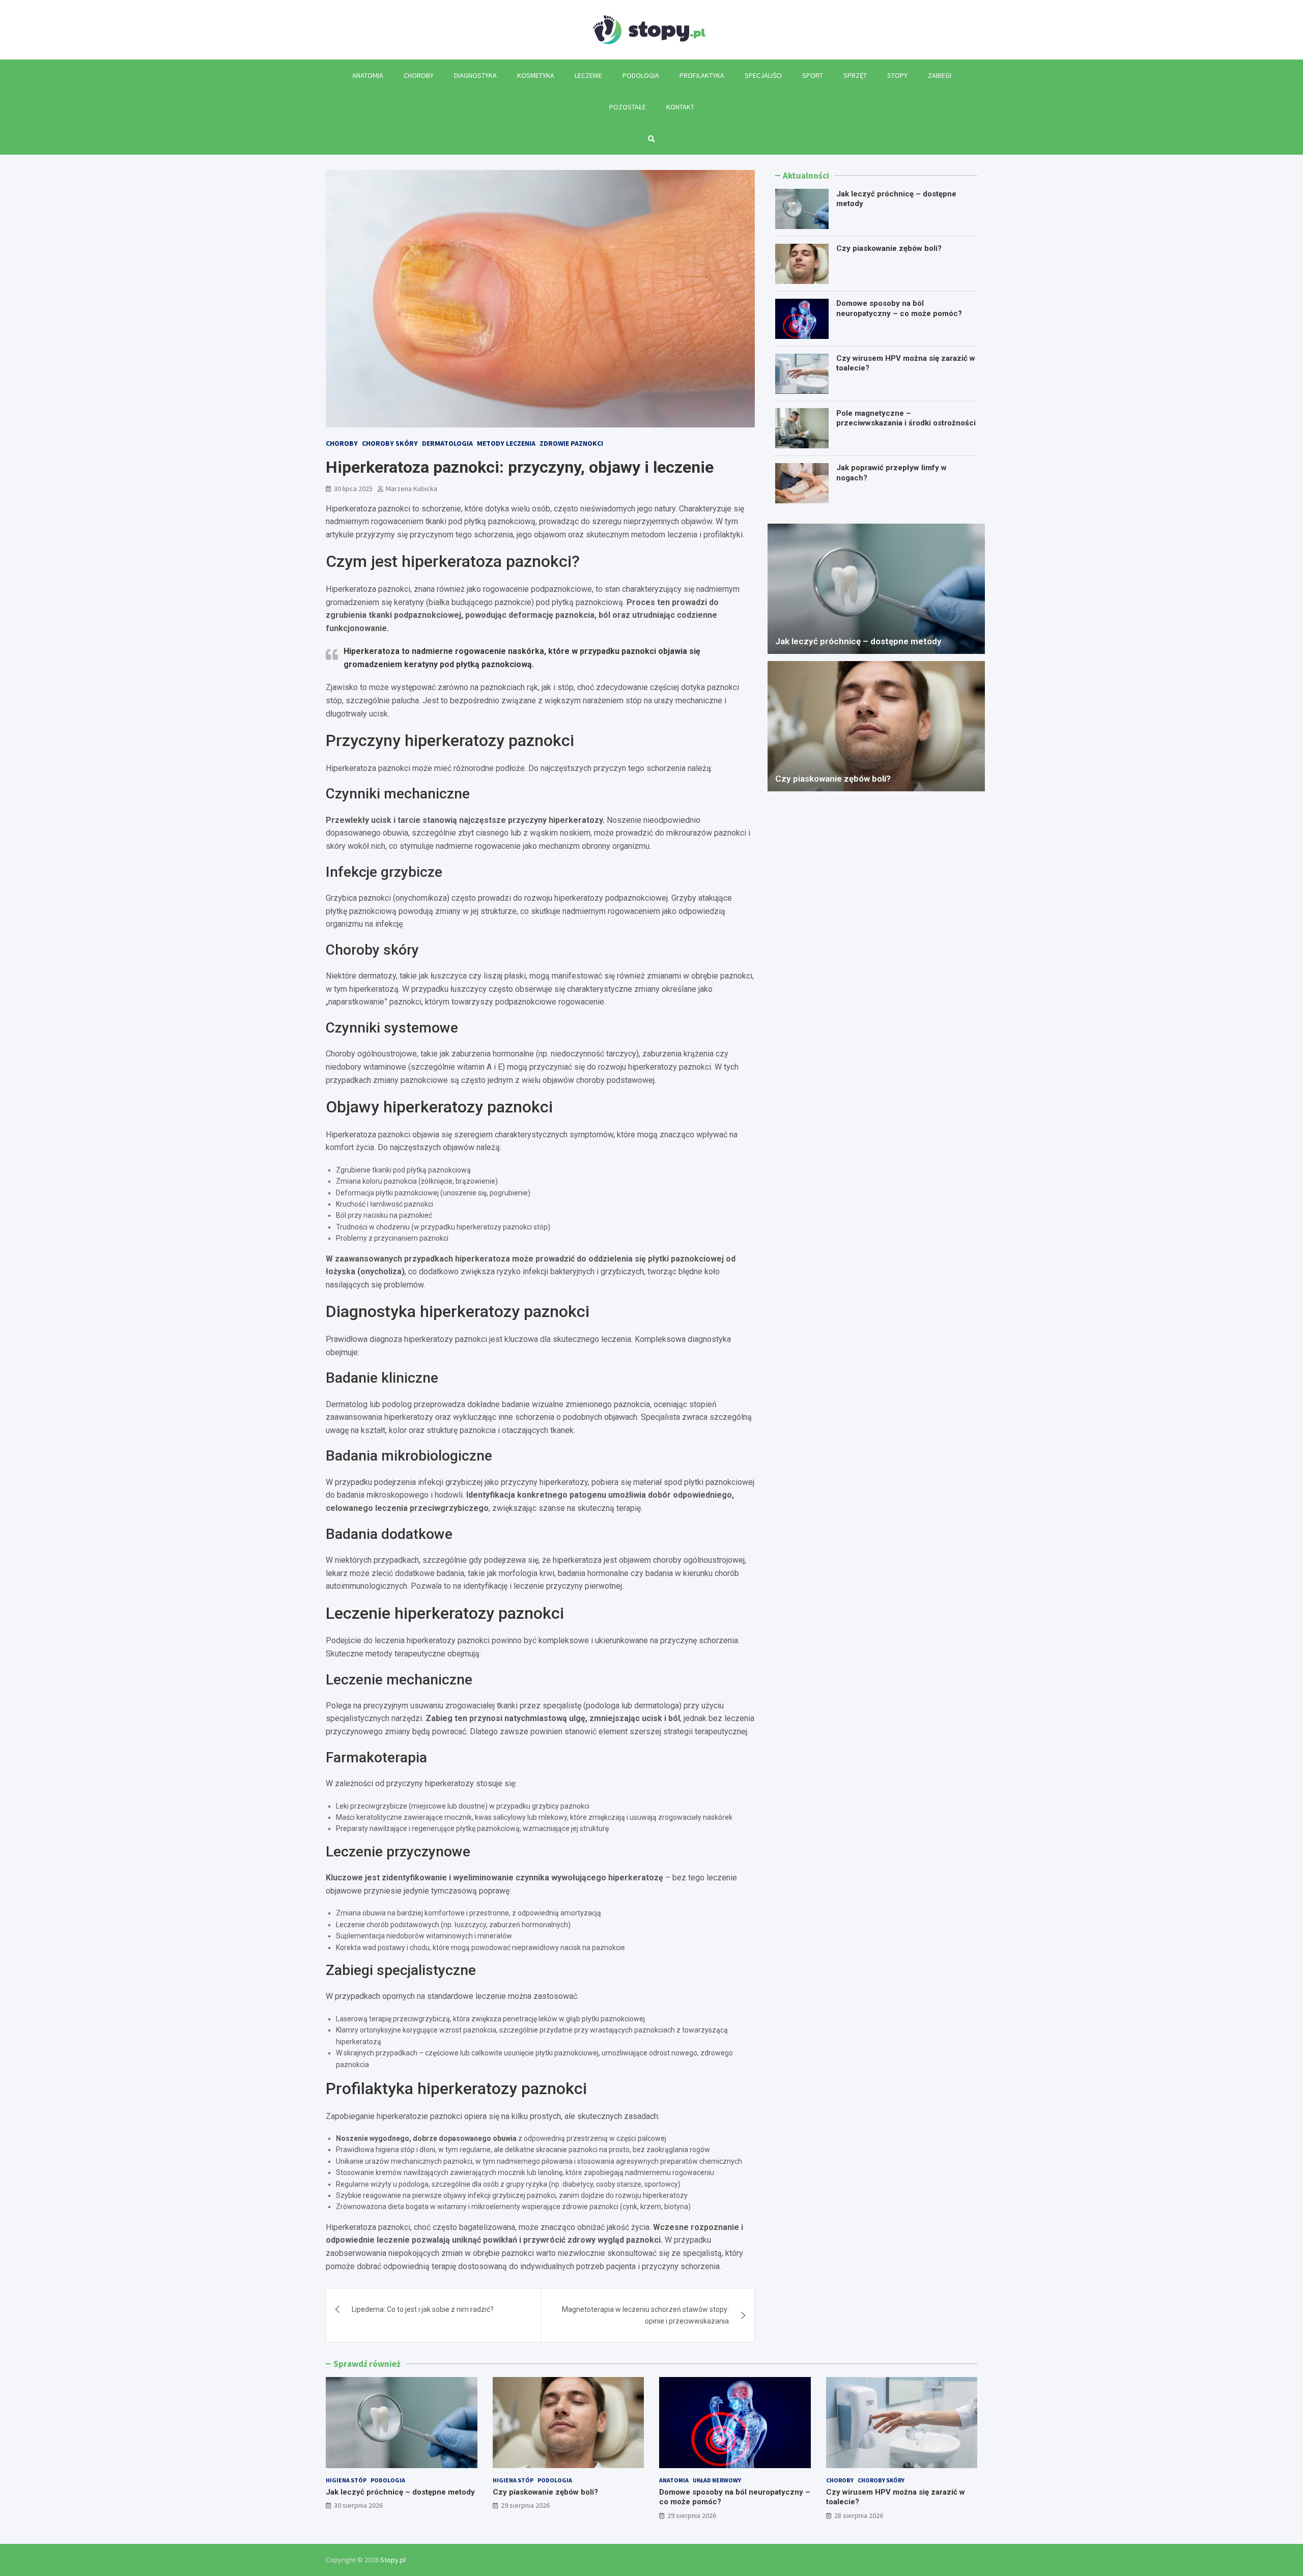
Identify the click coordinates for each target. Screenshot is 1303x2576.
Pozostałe (628, 107)
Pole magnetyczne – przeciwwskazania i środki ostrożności (906, 418)
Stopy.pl (393, 2560)
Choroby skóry (390, 443)
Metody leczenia (506, 443)
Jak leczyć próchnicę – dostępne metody (858, 641)
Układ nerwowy (717, 2480)
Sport (813, 75)
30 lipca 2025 (353, 489)
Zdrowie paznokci (571, 443)
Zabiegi (940, 75)
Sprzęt (855, 75)
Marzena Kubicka (412, 489)
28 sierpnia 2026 (859, 2515)
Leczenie (588, 75)
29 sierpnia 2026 (525, 2505)
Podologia (641, 75)
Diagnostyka (475, 75)
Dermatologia (447, 443)
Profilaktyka (702, 75)
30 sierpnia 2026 (358, 2505)
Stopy (897, 75)
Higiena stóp (346, 2480)
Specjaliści (763, 75)
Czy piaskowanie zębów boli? (889, 248)
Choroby (419, 75)
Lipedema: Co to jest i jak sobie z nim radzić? (423, 2309)
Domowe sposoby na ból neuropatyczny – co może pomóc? (899, 308)
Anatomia (368, 75)
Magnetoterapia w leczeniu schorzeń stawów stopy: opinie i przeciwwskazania (645, 2315)
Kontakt (680, 107)
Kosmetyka (536, 75)
